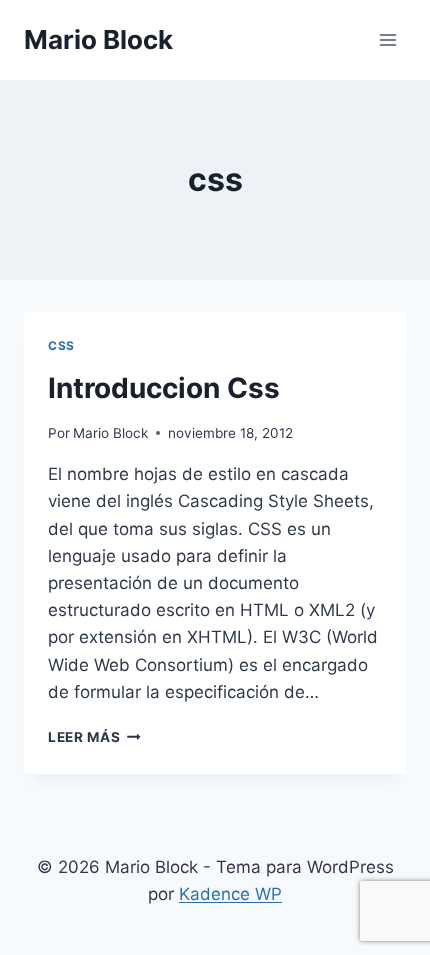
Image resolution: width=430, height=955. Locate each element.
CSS (61, 345)
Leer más (94, 737)
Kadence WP (230, 894)
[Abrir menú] (387, 39)
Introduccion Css (164, 388)
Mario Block (110, 433)
